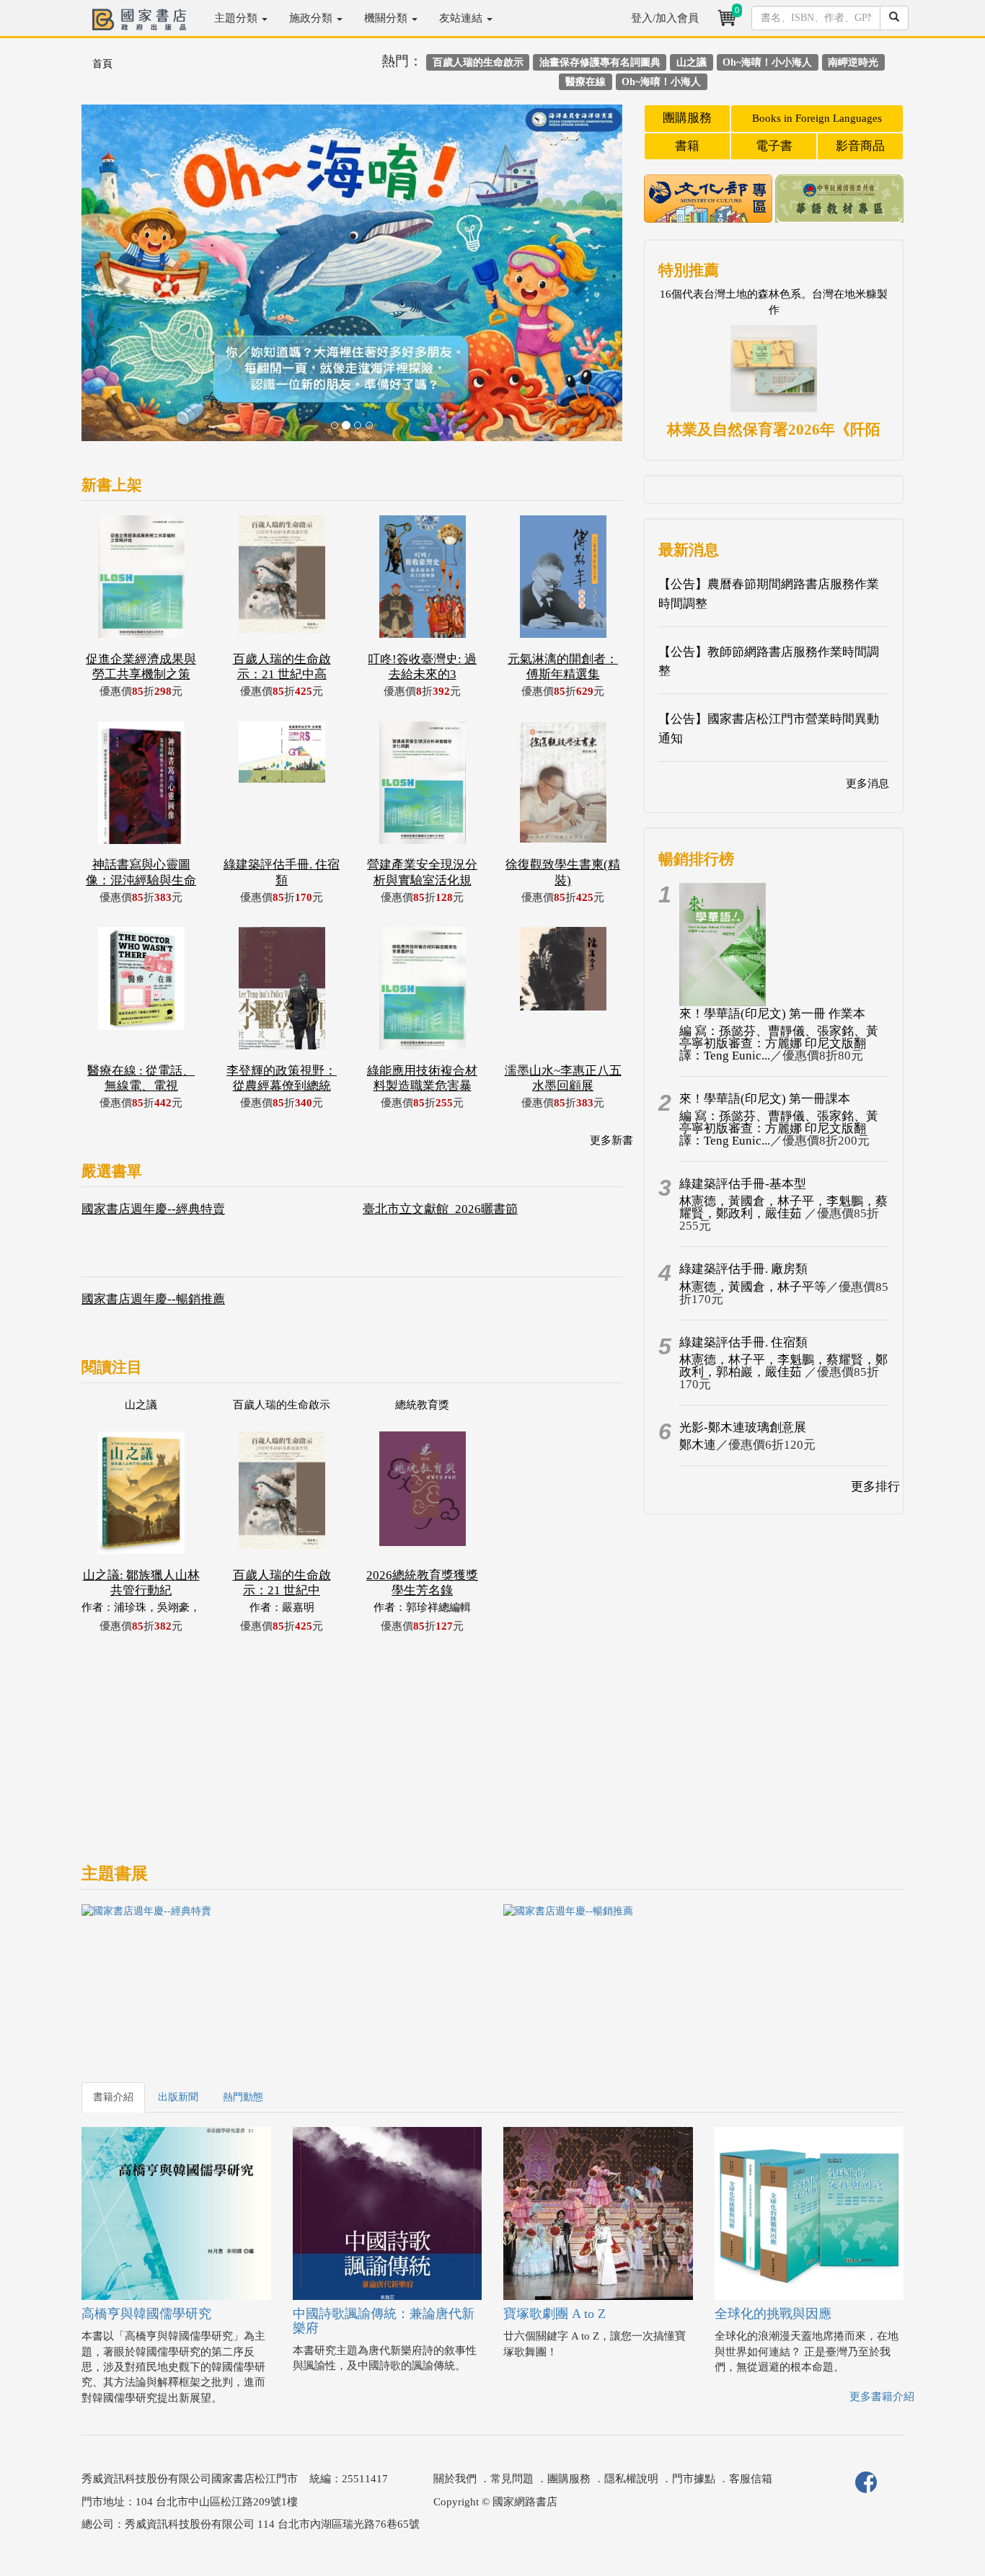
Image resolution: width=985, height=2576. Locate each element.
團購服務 (687, 118)
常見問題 (512, 2479)
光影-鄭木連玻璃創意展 (743, 1427)
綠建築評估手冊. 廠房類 (743, 1269)
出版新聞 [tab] (178, 2097)
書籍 (687, 146)
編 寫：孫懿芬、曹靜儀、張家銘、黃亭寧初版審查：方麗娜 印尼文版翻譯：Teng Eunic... (779, 1043)
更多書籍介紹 (882, 2397)
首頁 (102, 64)
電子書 (774, 146)
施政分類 (312, 18)
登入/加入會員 (665, 18)
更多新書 (611, 1140)
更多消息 (867, 783)
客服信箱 (751, 2479)
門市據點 (694, 2479)
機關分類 (387, 18)
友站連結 (462, 18)
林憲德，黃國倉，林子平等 (753, 1287)
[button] (122, 280)
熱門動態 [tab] (243, 2097)
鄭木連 (698, 1445)
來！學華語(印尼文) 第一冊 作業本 (772, 1014)
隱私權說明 (631, 2479)
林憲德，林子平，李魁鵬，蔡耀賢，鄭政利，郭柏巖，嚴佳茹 (783, 1366)
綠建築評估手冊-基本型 (743, 1184)
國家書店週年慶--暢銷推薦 (153, 1299)
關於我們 (455, 2479)
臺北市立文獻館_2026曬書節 (440, 1209)
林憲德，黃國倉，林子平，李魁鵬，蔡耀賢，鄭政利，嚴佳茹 (783, 1207)
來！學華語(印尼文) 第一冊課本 (765, 1099)
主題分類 (237, 18)
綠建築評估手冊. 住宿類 (743, 1342)
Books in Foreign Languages (817, 118)
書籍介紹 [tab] (113, 2097)
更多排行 (875, 1487)
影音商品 (860, 146)
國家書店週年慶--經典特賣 (153, 1209)
